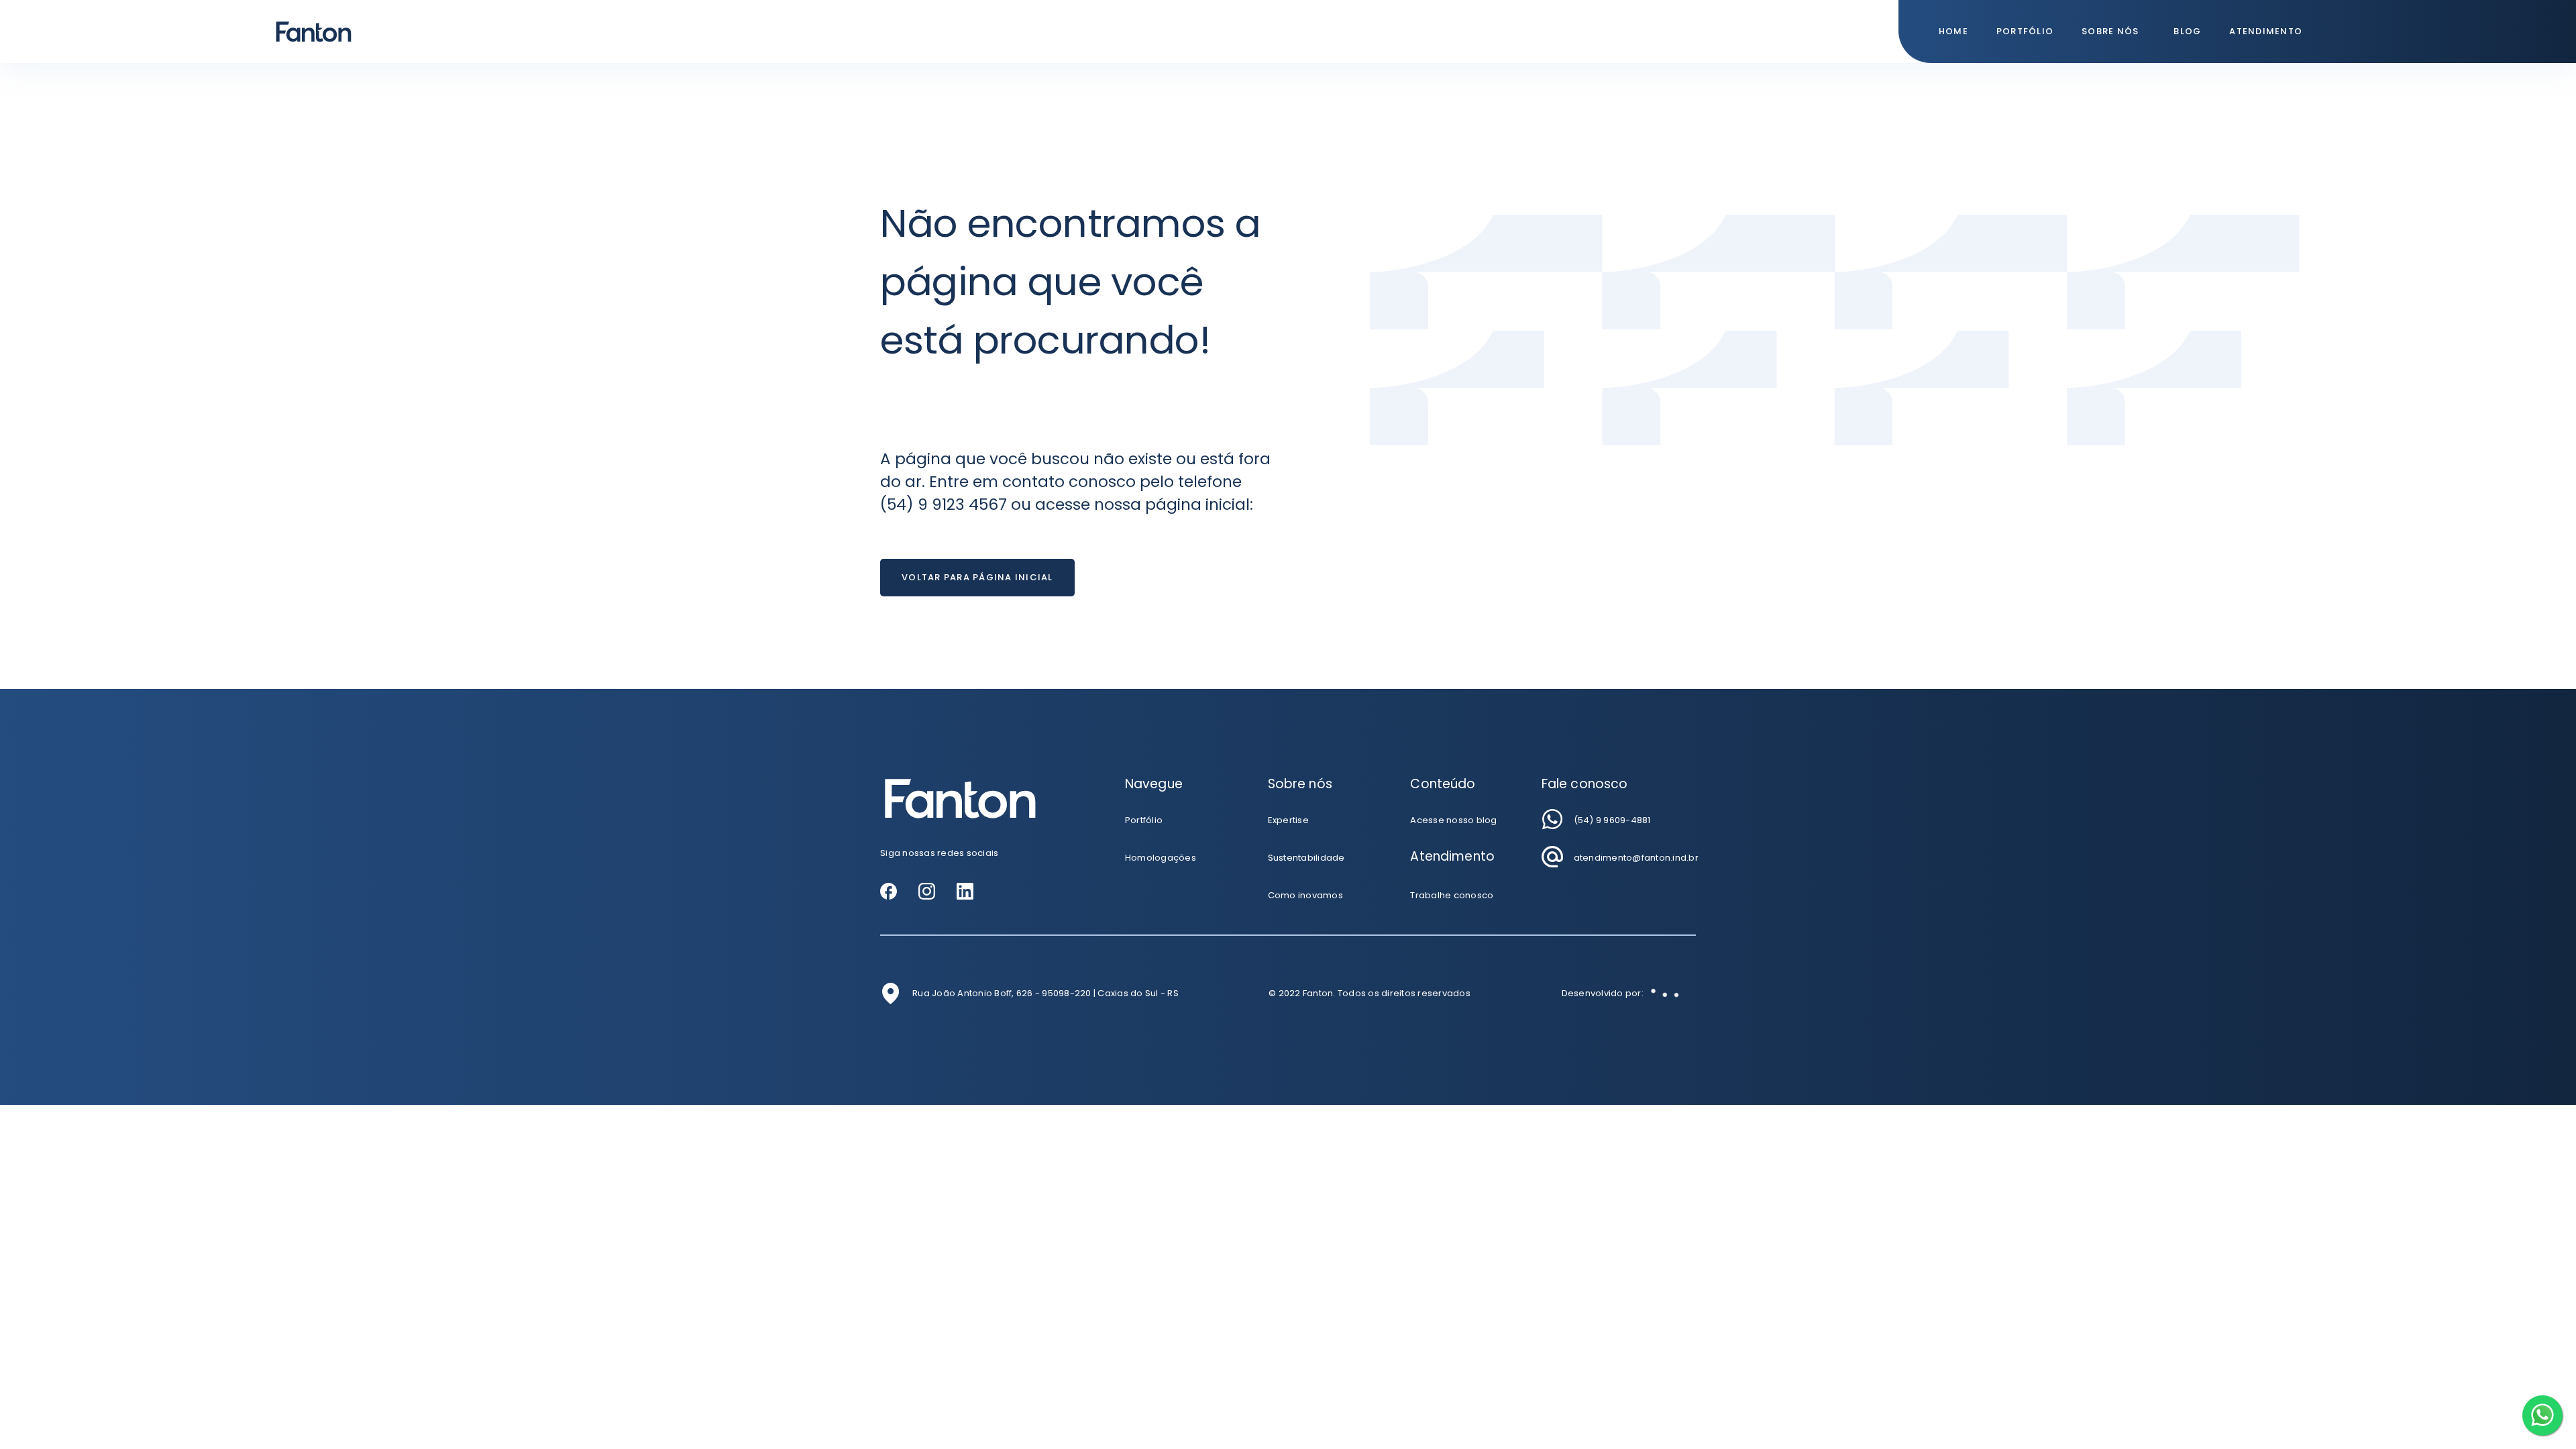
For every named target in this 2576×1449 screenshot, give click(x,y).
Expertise (1288, 820)
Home (1953, 31)
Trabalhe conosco (1452, 895)
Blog (2187, 31)
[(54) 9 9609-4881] (1552, 819)
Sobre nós (2110, 31)
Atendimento (2266, 31)
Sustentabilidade (1306, 858)
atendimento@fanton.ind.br (1636, 858)
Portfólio (2025, 31)
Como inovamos (1305, 895)
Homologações (1161, 858)
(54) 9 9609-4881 (1612, 820)
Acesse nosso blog (1453, 820)
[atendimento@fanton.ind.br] (1552, 857)
